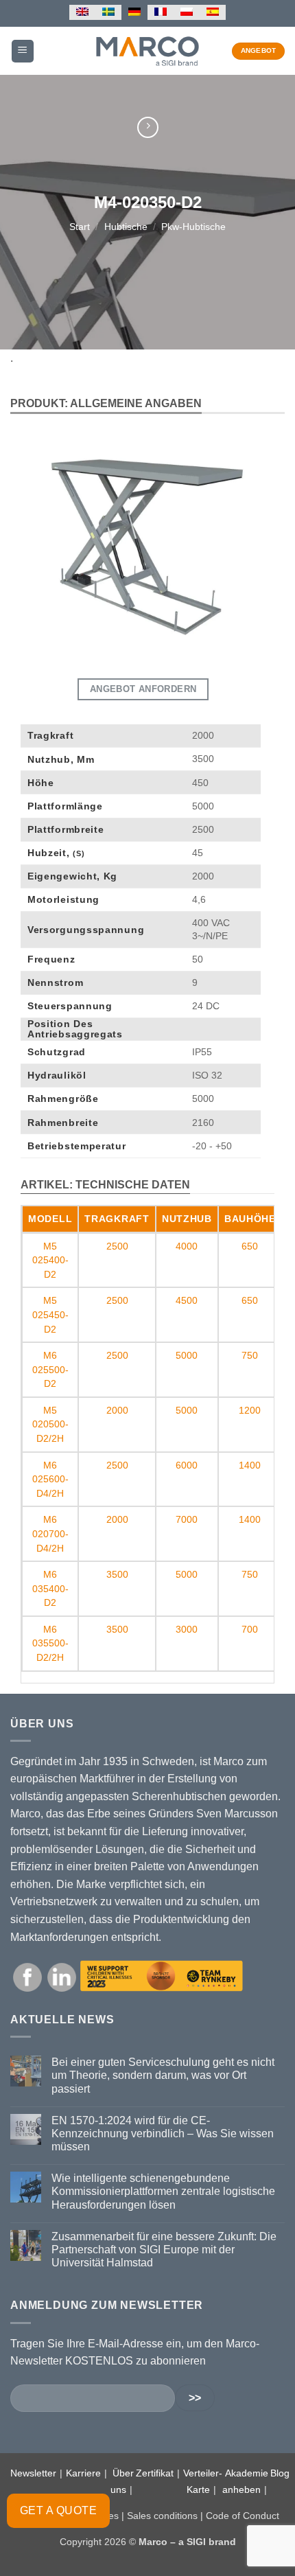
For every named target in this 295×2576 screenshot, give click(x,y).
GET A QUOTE (58, 2510)
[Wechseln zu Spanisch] (213, 12)
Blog (280, 2473)
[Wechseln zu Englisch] (82, 12)
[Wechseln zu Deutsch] (134, 12)
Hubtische (126, 227)
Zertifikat (155, 2473)
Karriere (83, 2473)
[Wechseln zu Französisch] (161, 12)
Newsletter (33, 2473)
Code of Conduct (243, 2516)
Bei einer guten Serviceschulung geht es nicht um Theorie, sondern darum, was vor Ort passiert (163, 2075)
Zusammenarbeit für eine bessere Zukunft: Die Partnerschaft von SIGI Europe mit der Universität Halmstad (164, 2250)
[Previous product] (148, 127)
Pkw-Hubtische (193, 227)
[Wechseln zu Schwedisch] (108, 12)
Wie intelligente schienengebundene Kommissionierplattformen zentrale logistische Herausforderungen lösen (163, 2191)
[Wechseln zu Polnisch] (187, 12)
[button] (23, 51)
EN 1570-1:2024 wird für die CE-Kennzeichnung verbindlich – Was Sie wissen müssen (163, 2134)
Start (80, 227)
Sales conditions (162, 2516)
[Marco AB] (148, 51)
